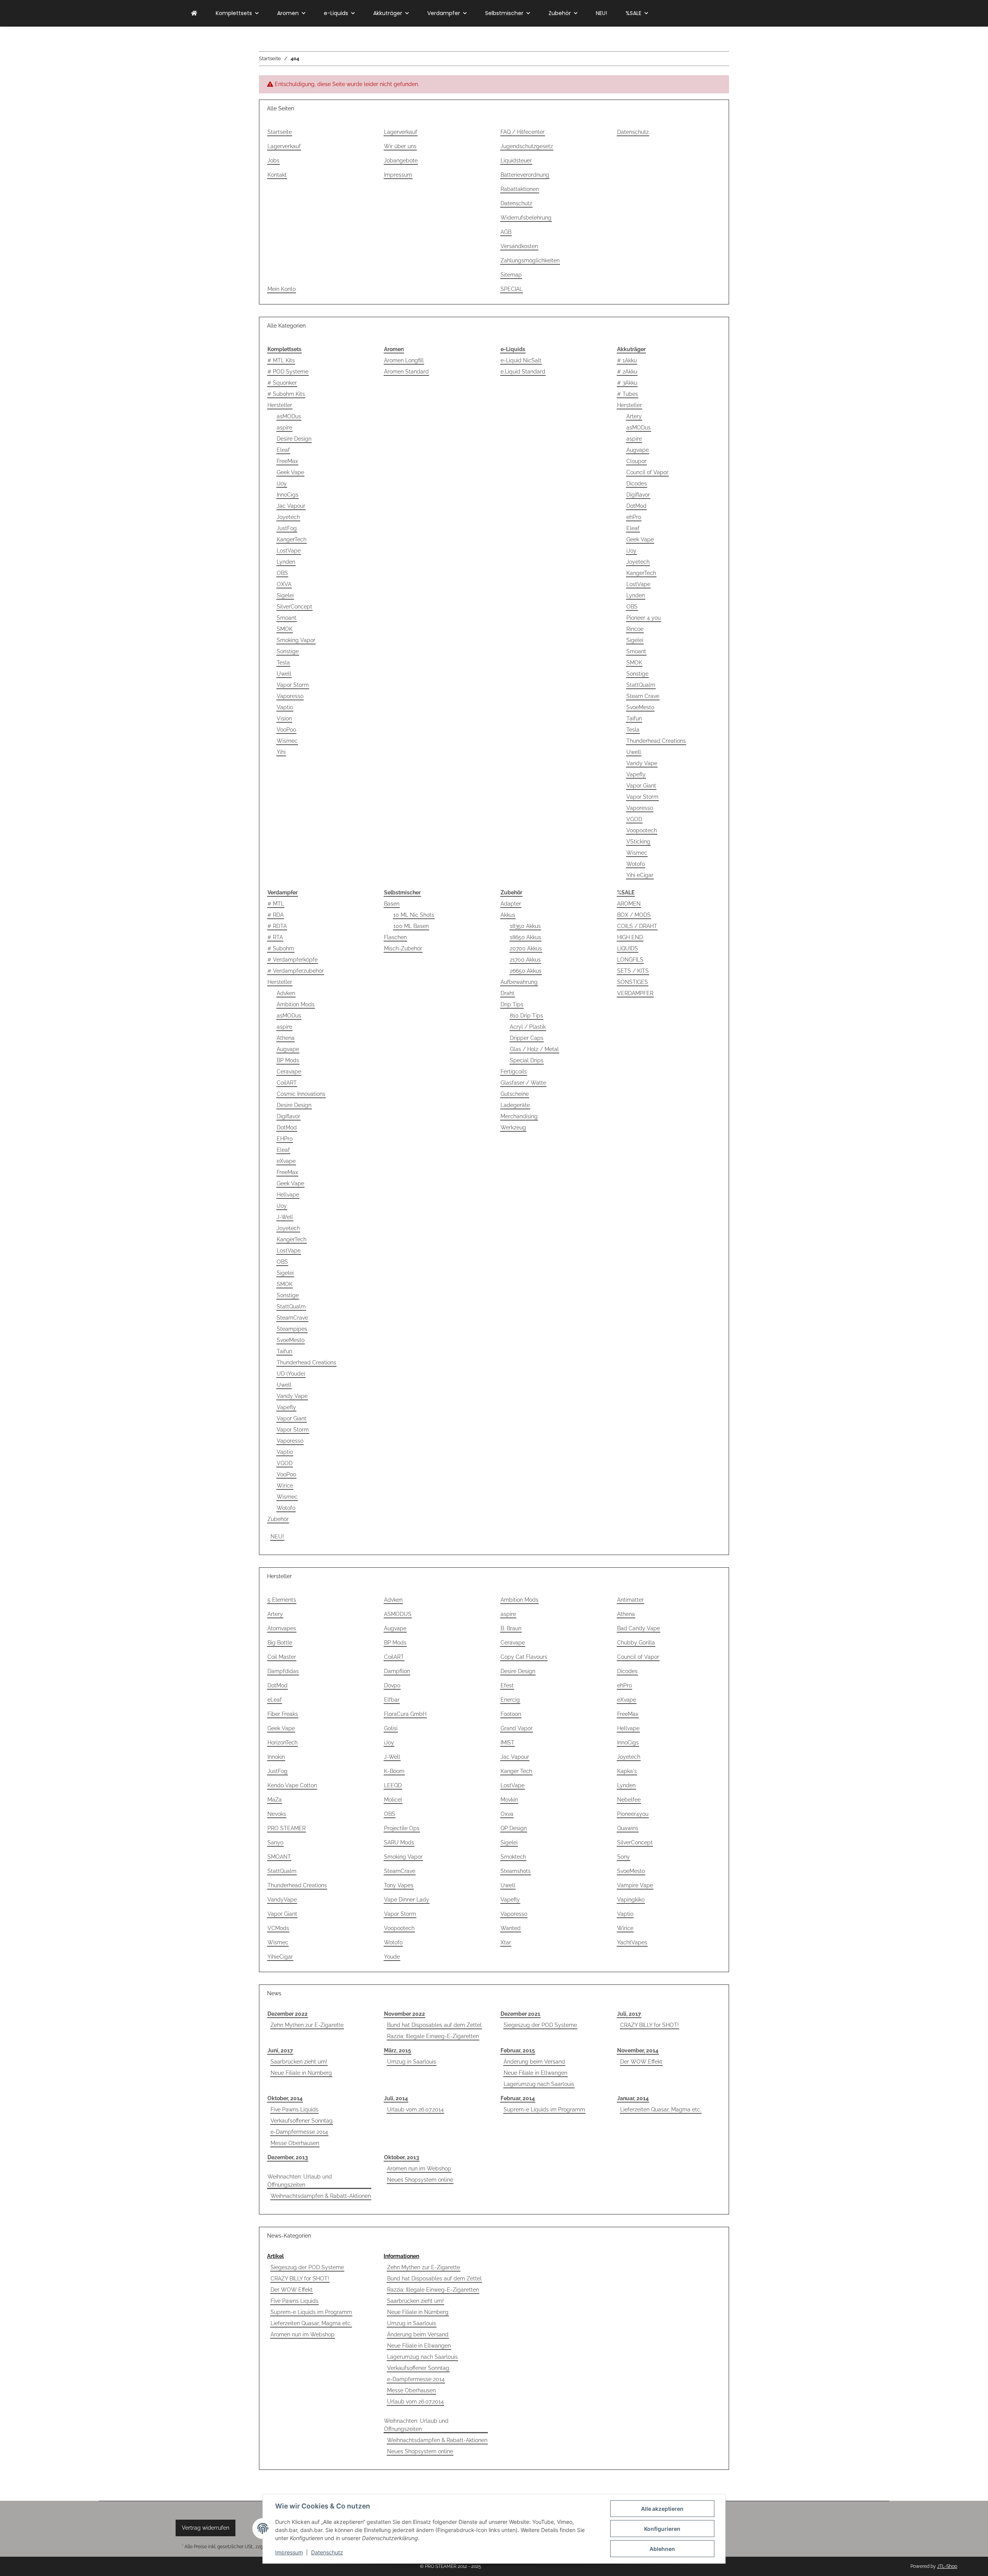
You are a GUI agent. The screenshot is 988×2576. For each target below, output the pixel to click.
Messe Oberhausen (295, 2143)
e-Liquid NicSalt (521, 360)
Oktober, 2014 (285, 2098)
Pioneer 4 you (644, 618)
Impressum (289, 2552)
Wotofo (636, 864)
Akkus (508, 915)
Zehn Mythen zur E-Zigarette (307, 2025)
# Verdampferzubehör (296, 971)
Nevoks (277, 1814)
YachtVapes (632, 1942)
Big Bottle (280, 1643)
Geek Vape (290, 472)
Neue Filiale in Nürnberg (301, 2073)
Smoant (287, 618)
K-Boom (394, 1771)
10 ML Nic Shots (414, 915)
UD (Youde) (291, 1374)
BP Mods (288, 1060)
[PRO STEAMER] (194, 13)
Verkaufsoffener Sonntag (302, 2121)
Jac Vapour (291, 506)
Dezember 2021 (520, 2014)
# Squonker (282, 383)
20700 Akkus (526, 948)
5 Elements (282, 1600)
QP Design (514, 1828)
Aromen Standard (406, 372)
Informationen (401, 2256)
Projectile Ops (402, 1828)
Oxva (507, 1814)
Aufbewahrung (519, 982)
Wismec (287, 741)
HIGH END (630, 937)
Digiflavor (638, 495)
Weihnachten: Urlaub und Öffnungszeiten (300, 2181)
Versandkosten (519, 246)
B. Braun (511, 1628)
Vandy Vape (642, 763)
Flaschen (395, 937)
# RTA (275, 937)
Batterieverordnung (525, 175)
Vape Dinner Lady (407, 1900)
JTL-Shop (947, 2566)
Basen (392, 904)
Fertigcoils (514, 1072)
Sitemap (511, 275)
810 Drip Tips (526, 1016)
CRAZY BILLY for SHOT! (650, 2025)
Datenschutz (327, 2552)
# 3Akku (627, 383)
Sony (623, 1857)
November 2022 (404, 2014)
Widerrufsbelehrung (526, 218)
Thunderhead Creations (656, 741)
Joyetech (288, 517)
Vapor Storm (293, 685)
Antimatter (630, 1600)
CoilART (287, 1083)
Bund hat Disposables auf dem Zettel (434, 2025)
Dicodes (637, 483)
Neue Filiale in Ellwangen (535, 2073)
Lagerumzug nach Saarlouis (539, 2084)
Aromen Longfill (404, 360)
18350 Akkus (525, 926)
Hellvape (288, 1195)
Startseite (280, 132)
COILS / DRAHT (637, 926)
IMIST (508, 1743)
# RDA (276, 915)
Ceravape (289, 1072)
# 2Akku (627, 372)
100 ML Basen (411, 926)
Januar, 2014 (633, 2098)
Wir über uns (400, 146)
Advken (286, 993)
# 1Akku (627, 360)
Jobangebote (401, 161)
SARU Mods (399, 1842)
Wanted (511, 1928)
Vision (284, 718)
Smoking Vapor (296, 640)
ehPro (634, 517)
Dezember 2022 (288, 2014)
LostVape (289, 551)
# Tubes (628, 394)
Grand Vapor (517, 1728)
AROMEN (629, 904)
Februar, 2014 (518, 2098)
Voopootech (642, 830)
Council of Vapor (647, 472)
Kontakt (277, 175)
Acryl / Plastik (528, 1027)
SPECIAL (512, 289)
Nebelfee (629, 1800)
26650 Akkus (526, 971)
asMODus (289, 416)
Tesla (283, 663)
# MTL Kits (281, 360)
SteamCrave (292, 1318)
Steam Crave (643, 696)
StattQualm (641, 685)
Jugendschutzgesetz (527, 146)
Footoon (511, 1714)
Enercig (510, 1700)
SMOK (285, 629)
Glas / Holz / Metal (534, 1049)
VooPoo (286, 730)
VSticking (638, 842)
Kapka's (627, 1771)
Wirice (285, 1486)
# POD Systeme (288, 372)
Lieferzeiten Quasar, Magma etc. (661, 2109)
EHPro (285, 1139)
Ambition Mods (296, 1004)
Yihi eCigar (640, 875)
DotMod (636, 506)
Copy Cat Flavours (524, 1657)
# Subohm (281, 948)
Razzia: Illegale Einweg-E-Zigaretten (433, 2036)
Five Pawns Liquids (294, 2109)
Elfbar (392, 1700)
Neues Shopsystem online (420, 2180)
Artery (634, 416)
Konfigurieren (662, 2529)
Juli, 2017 (629, 2014)
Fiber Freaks (283, 1714)
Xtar (506, 1942)
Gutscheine (515, 1094)
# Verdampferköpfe (293, 960)
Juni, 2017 (280, 2050)
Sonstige (288, 651)
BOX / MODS (634, 915)
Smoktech (513, 1857)
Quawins (628, 1828)
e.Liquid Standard (523, 372)
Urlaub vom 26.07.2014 (415, 2109)
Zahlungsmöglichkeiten (530, 260)
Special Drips (527, 1060)
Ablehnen (662, 2549)
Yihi (281, 752)
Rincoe (635, 629)
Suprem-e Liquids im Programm (544, 2109)
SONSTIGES (633, 982)
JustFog (287, 528)
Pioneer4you (633, 1814)
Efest (507, 1685)
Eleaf (283, 450)
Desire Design (294, 439)
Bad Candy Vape (639, 1628)
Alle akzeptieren (662, 2509)
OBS (282, 573)
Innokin (276, 1757)
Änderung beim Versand (534, 2062)
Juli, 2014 (396, 2098)
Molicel (393, 1800)
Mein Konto (282, 289)
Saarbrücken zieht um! (299, 2062)
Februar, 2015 (518, 2050)
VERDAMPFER (635, 993)
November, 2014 (638, 2050)
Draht (508, 993)
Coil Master (282, 1657)
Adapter (511, 904)
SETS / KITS (633, 971)
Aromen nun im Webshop (419, 2169)
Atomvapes (282, 1628)
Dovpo (392, 1685)
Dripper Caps (527, 1038)
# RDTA (277, 926)
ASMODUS (398, 1614)
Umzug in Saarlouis (412, 2062)
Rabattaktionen (520, 189)
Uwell (284, 674)
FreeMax (287, 461)
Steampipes (292, 1329)
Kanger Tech (516, 1771)
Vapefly (636, 774)
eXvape (286, 1161)
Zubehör (278, 1519)
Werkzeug (513, 1127)
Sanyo (275, 1842)
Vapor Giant (641, 786)
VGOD (634, 819)
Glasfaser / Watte (523, 1083)
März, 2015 (398, 2050)
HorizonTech (283, 1743)
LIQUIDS (628, 948)
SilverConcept (294, 607)
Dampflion (397, 1671)
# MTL (276, 904)
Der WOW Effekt (641, 2062)
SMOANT (279, 1857)
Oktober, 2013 (402, 2157)
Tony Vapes (399, 1885)
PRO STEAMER (287, 1828)
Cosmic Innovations (301, 1094)
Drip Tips (512, 1004)
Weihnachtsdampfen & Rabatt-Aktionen (321, 2196)
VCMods (278, 1928)
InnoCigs (288, 495)
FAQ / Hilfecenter (523, 132)
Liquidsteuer (516, 161)
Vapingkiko (631, 1900)
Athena (286, 1038)
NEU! (277, 1536)
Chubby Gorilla (636, 1643)
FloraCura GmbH (405, 1714)
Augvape (638, 450)
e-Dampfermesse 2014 (299, 2132)
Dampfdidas (283, 1671)
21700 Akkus (525, 960)
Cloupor (636, 461)
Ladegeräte (515, 1105)
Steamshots (516, 1871)
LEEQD (393, 1785)
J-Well (285, 1217)
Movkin (509, 1800)
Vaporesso (290, 696)
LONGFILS (630, 960)
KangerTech (292, 539)
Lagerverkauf (284, 146)
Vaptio (285, 707)
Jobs (273, 161)
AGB (506, 232)
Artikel (275, 2256)
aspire (284, 428)
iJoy (282, 483)
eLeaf (275, 1700)
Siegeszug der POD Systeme (540, 2025)
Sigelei (285, 595)
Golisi (391, 1728)
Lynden (286, 562)
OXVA (284, 584)
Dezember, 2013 (288, 2157)
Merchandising (519, 1116)
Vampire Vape (635, 1885)
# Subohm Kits (286, 394)
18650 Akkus (525, 937)
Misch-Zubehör (403, 948)
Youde (392, 1957)
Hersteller (280, 405)
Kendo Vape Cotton (292, 1785)
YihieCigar (280, 1957)
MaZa (275, 1800)
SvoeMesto (640, 707)
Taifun (634, 718)
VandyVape (282, 1900)
